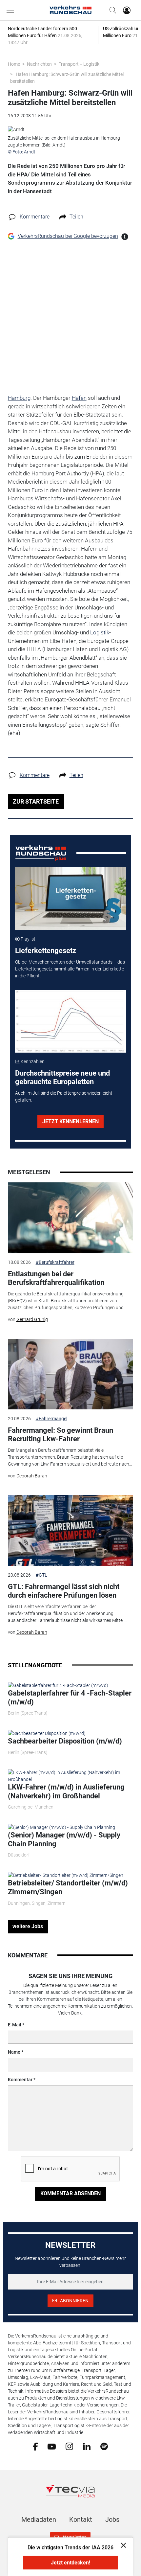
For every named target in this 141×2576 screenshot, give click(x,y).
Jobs (112, 2519)
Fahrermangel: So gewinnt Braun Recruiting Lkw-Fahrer (60, 1435)
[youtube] (52, 2446)
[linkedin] (87, 2446)
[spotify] (104, 2446)
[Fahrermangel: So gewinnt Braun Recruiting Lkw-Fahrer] (71, 1374)
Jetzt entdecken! (70, 2563)
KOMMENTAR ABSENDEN (70, 2193)
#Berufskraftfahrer (55, 1262)
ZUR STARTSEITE (36, 801)
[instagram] (69, 2446)
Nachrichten (39, 64)
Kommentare (35, 217)
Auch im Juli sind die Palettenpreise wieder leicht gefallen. (64, 1096)
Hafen (79, 398)
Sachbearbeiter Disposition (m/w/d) (65, 1741)
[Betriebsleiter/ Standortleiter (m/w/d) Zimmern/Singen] (66, 1875)
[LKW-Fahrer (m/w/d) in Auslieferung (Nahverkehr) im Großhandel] (71, 1776)
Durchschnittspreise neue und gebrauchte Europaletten (62, 1077)
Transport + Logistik (79, 64)
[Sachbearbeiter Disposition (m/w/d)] (47, 1733)
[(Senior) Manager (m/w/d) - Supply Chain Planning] (61, 1827)
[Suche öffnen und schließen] (111, 10)
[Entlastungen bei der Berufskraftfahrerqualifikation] (71, 1218)
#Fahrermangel (51, 1419)
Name (14, 2052)
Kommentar (20, 2080)
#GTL (41, 1575)
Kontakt (81, 2519)
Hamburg (19, 398)
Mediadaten (39, 2519)
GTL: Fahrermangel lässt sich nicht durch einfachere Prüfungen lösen (64, 1591)
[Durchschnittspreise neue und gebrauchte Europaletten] (70, 1021)
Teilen (76, 217)
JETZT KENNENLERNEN (70, 1121)
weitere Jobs (28, 1926)
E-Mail (15, 2025)
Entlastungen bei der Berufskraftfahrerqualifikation (56, 1278)
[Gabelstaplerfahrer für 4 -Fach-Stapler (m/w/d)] (58, 1685)
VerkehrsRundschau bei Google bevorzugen (68, 236)
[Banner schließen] (121, 2545)
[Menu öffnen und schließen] (12, 10)
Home (14, 64)
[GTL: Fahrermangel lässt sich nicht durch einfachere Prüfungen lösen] (71, 1531)
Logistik (100, 632)
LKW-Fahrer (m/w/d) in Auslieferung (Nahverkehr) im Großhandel (66, 1791)
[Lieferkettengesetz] (70, 899)
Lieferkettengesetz (46, 951)
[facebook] (35, 2446)
